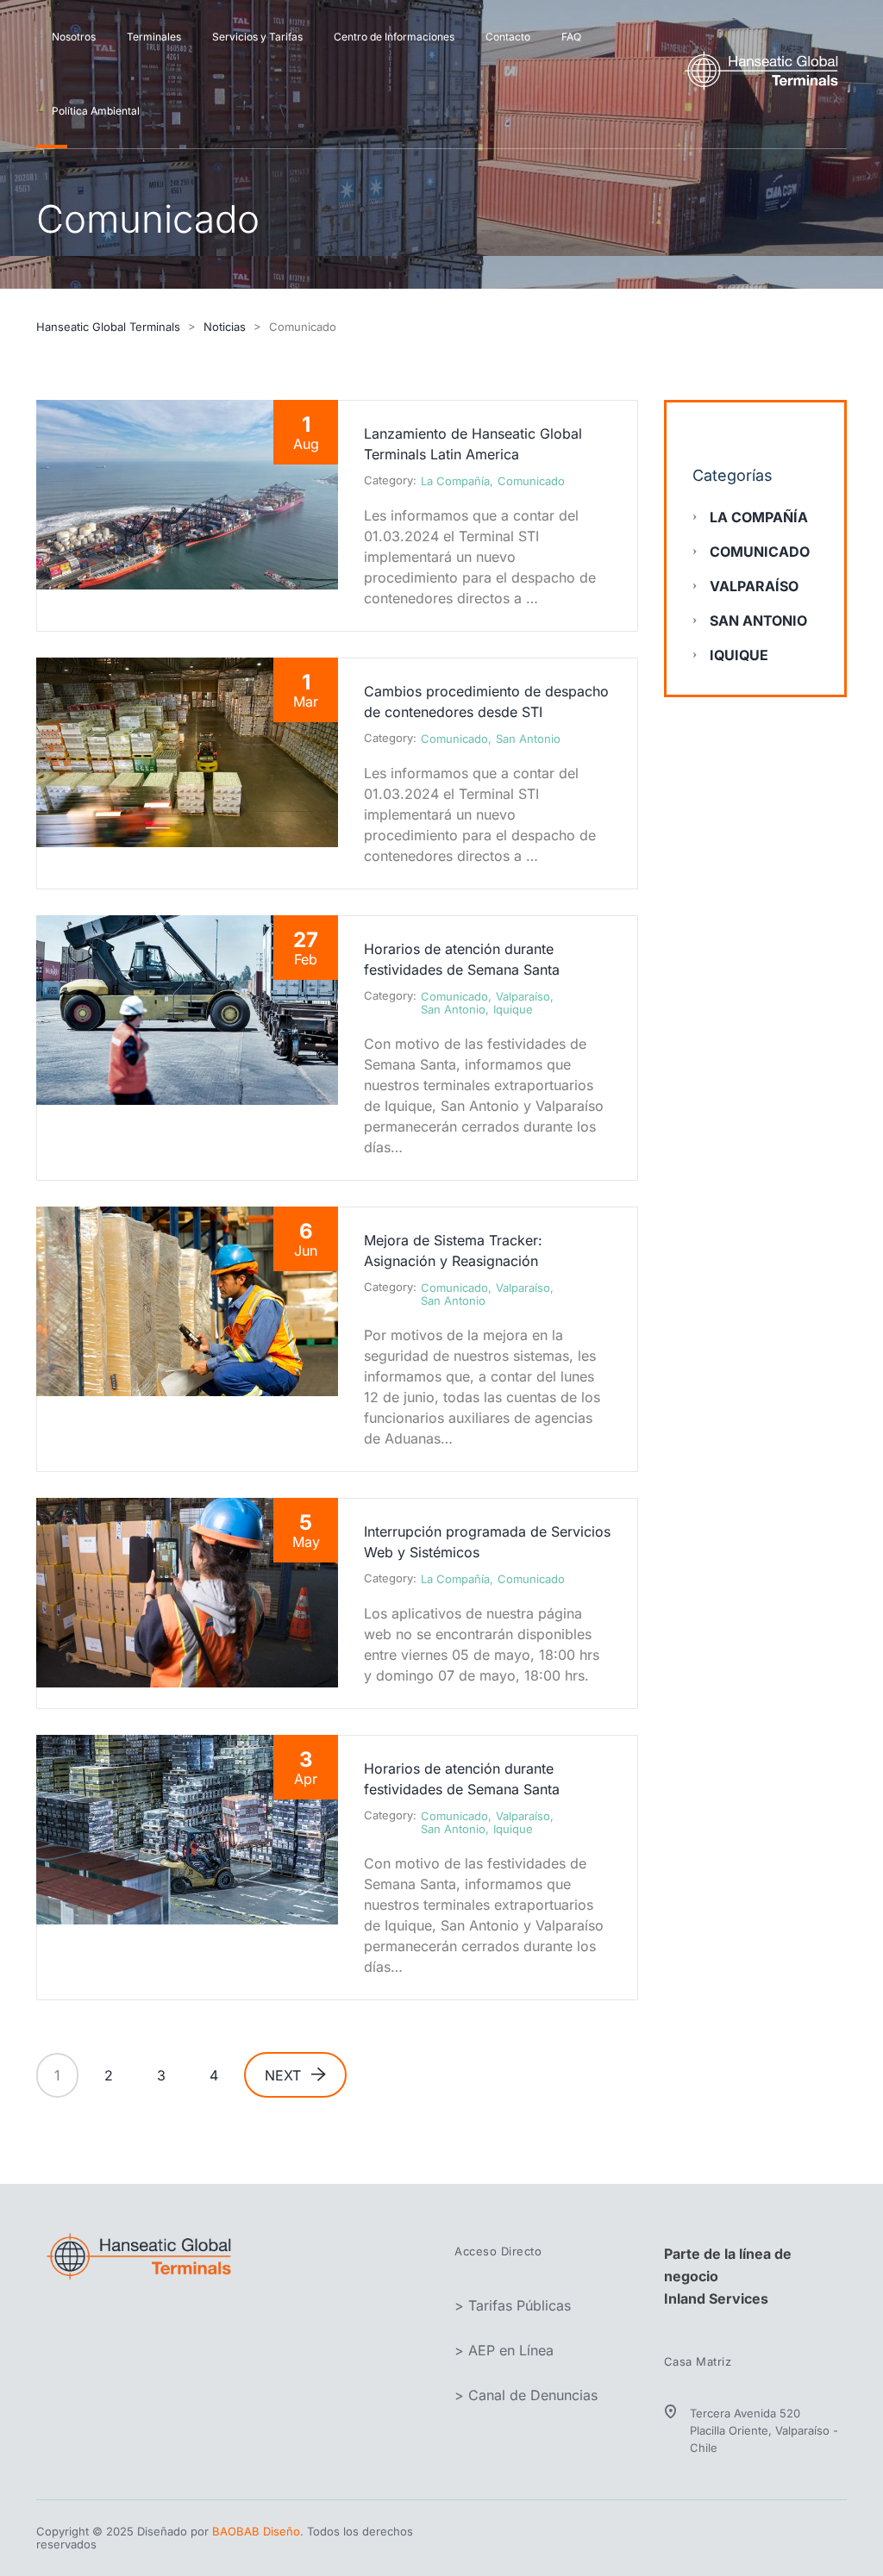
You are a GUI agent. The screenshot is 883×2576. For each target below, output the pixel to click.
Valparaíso (523, 996)
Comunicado (531, 481)
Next (283, 2075)
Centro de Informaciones (394, 37)
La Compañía (455, 481)
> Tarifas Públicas (513, 2305)
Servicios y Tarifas (257, 37)
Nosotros (74, 37)
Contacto (508, 37)
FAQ (571, 37)
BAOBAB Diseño (256, 2531)
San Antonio (528, 739)
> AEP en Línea (504, 2350)
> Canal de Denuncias (526, 2395)
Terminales (154, 37)
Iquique (513, 1009)
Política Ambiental (96, 111)
